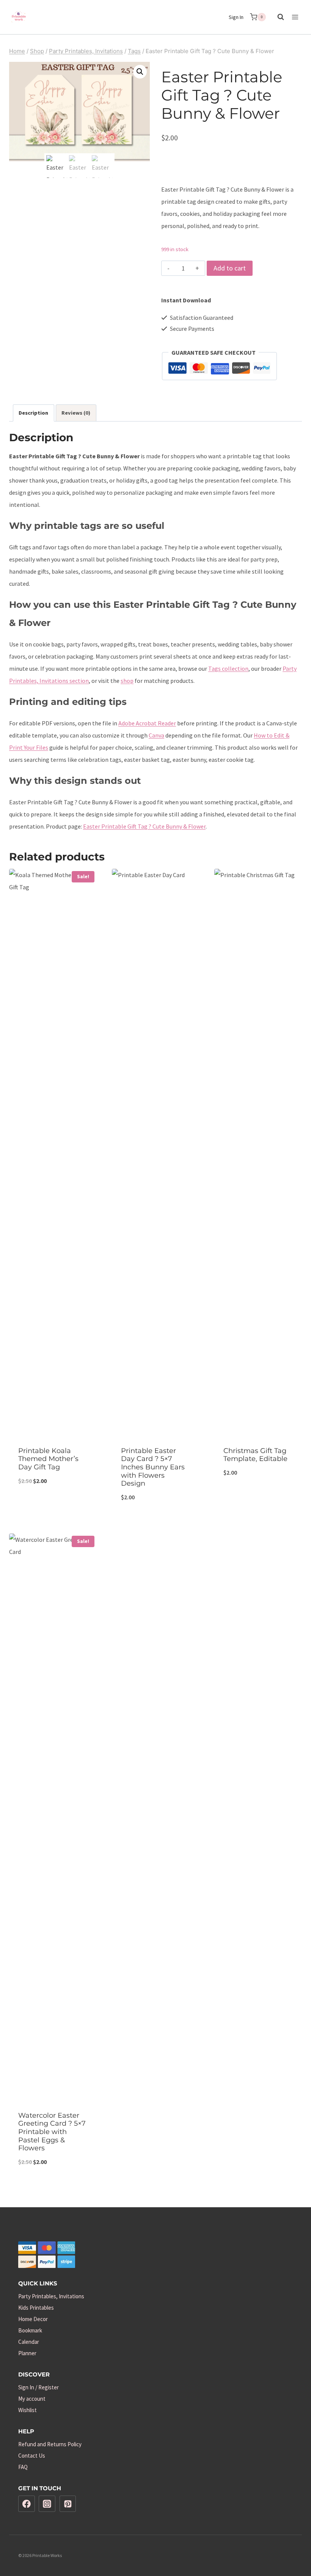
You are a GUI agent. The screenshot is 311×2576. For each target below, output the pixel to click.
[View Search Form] (277, 17)
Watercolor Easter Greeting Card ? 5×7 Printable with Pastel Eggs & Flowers (52, 2132)
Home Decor (33, 2319)
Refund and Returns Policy (50, 2444)
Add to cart (230, 268)
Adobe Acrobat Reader (147, 723)
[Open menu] (295, 17)
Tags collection (228, 668)
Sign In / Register (38, 2387)
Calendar (29, 2342)
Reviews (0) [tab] (76, 413)
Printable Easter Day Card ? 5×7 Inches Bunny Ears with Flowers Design (153, 1467)
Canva (156, 735)
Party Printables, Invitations (51, 2296)
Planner (27, 2353)
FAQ (23, 2467)
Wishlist (27, 2410)
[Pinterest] (68, 2504)
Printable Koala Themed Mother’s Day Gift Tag (48, 1459)
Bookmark (30, 2330)
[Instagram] (47, 2504)
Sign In (236, 17)
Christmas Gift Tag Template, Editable (255, 1455)
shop (127, 681)
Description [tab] (33, 413)
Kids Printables (36, 2308)
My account (32, 2399)
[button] (140, 72)
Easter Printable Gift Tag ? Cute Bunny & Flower (144, 826)
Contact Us (32, 2456)
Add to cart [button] (53, 1506)
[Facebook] (27, 2504)
